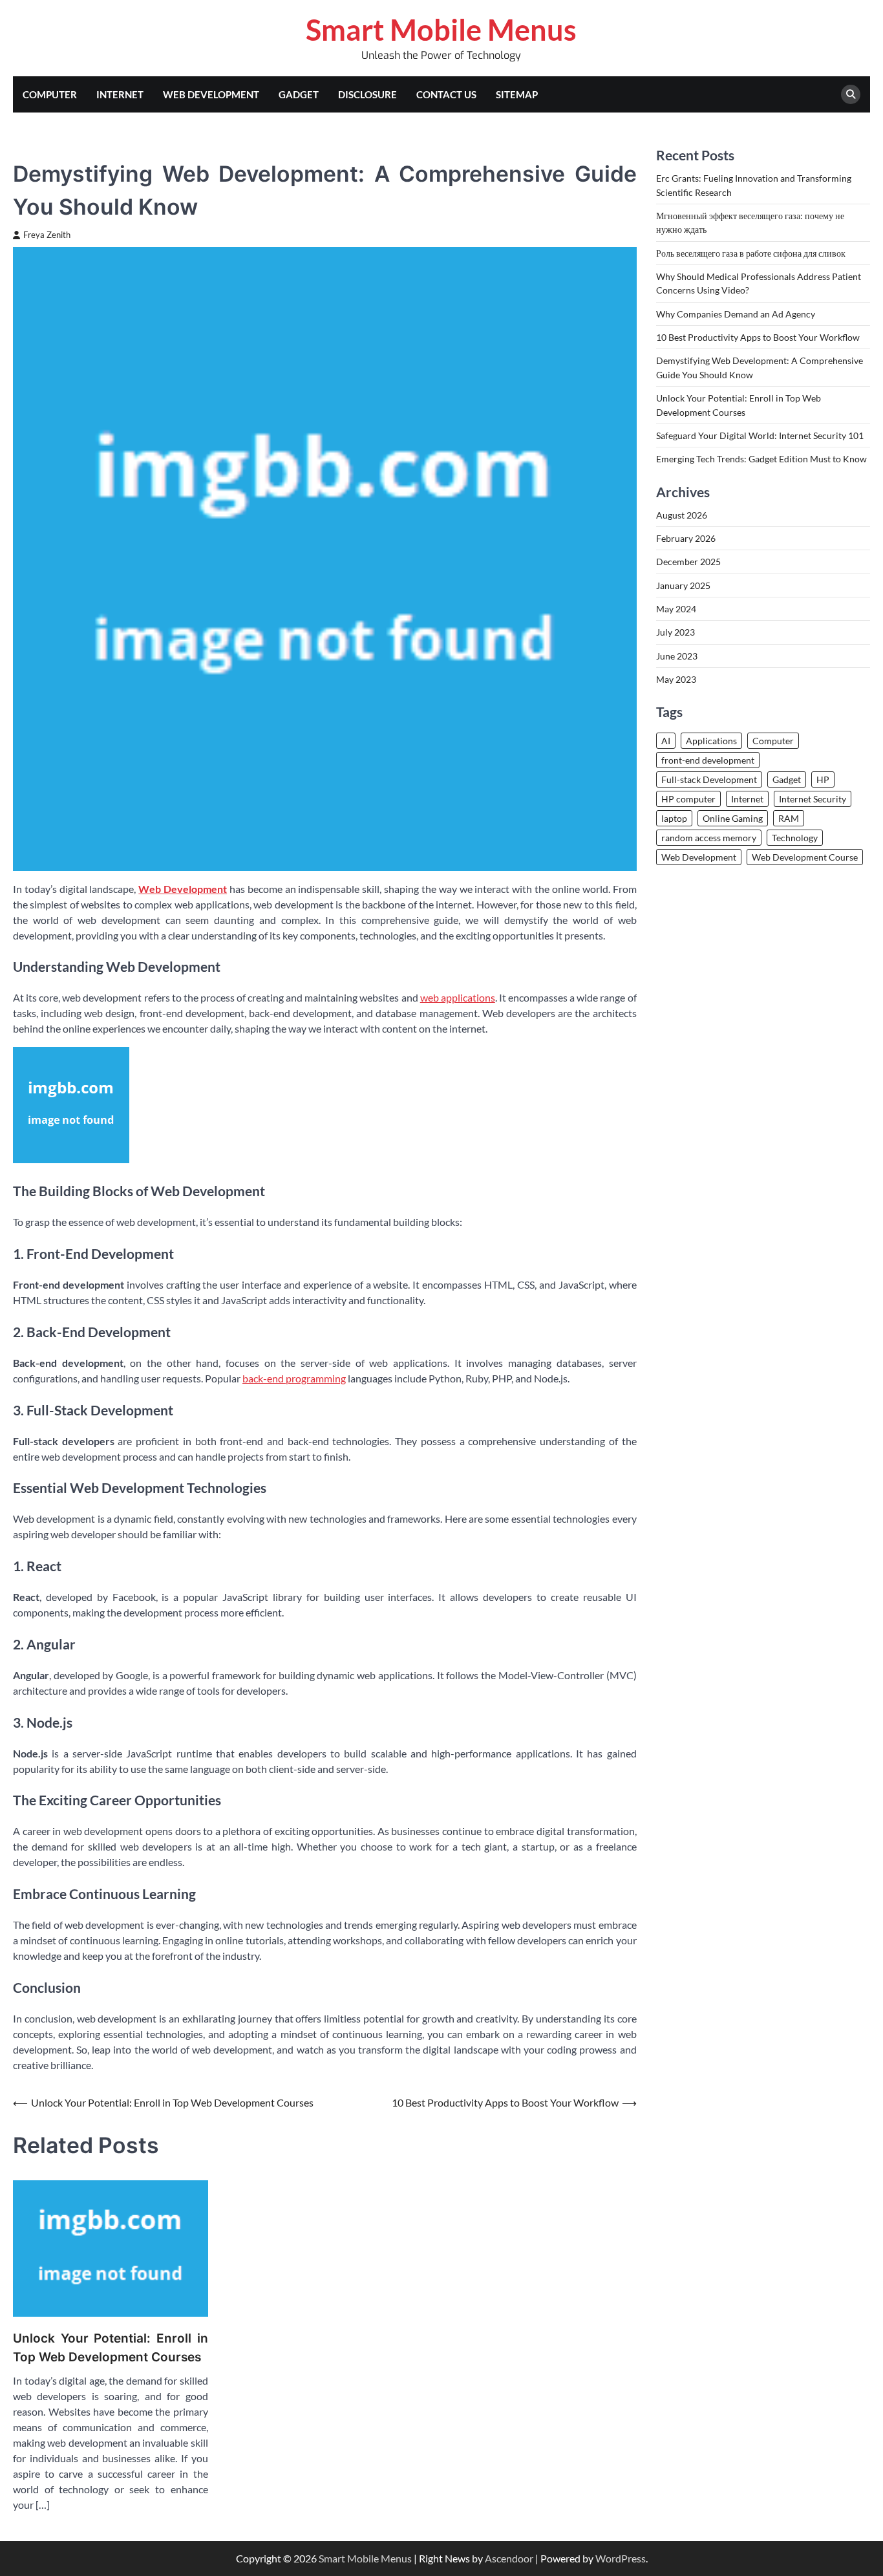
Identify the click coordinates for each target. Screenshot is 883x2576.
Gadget (299, 94)
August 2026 (682, 515)
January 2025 (683, 585)
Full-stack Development (709, 779)
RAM (789, 818)
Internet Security (813, 799)
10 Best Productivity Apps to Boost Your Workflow (758, 337)
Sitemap (517, 94)
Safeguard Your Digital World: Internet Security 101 (760, 435)
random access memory (709, 838)
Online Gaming (733, 818)
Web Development (211, 94)
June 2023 (677, 656)
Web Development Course (805, 857)
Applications (711, 741)
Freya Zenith (47, 235)
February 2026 (686, 538)
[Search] (851, 94)
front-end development (708, 760)
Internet (120, 94)
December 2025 (688, 562)
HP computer (688, 799)
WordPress (621, 2558)
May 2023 (676, 679)
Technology (795, 838)
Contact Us (446, 94)
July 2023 (676, 633)
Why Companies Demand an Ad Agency (736, 314)
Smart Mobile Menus (441, 30)
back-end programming (294, 1378)
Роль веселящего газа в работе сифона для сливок (751, 253)
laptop (674, 818)
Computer (50, 94)
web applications (458, 997)
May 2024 (676, 609)
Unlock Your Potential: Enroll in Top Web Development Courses (111, 2348)
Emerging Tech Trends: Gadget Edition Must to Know (761, 459)
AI (666, 741)
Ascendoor (509, 2558)
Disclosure (367, 94)
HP (823, 779)
